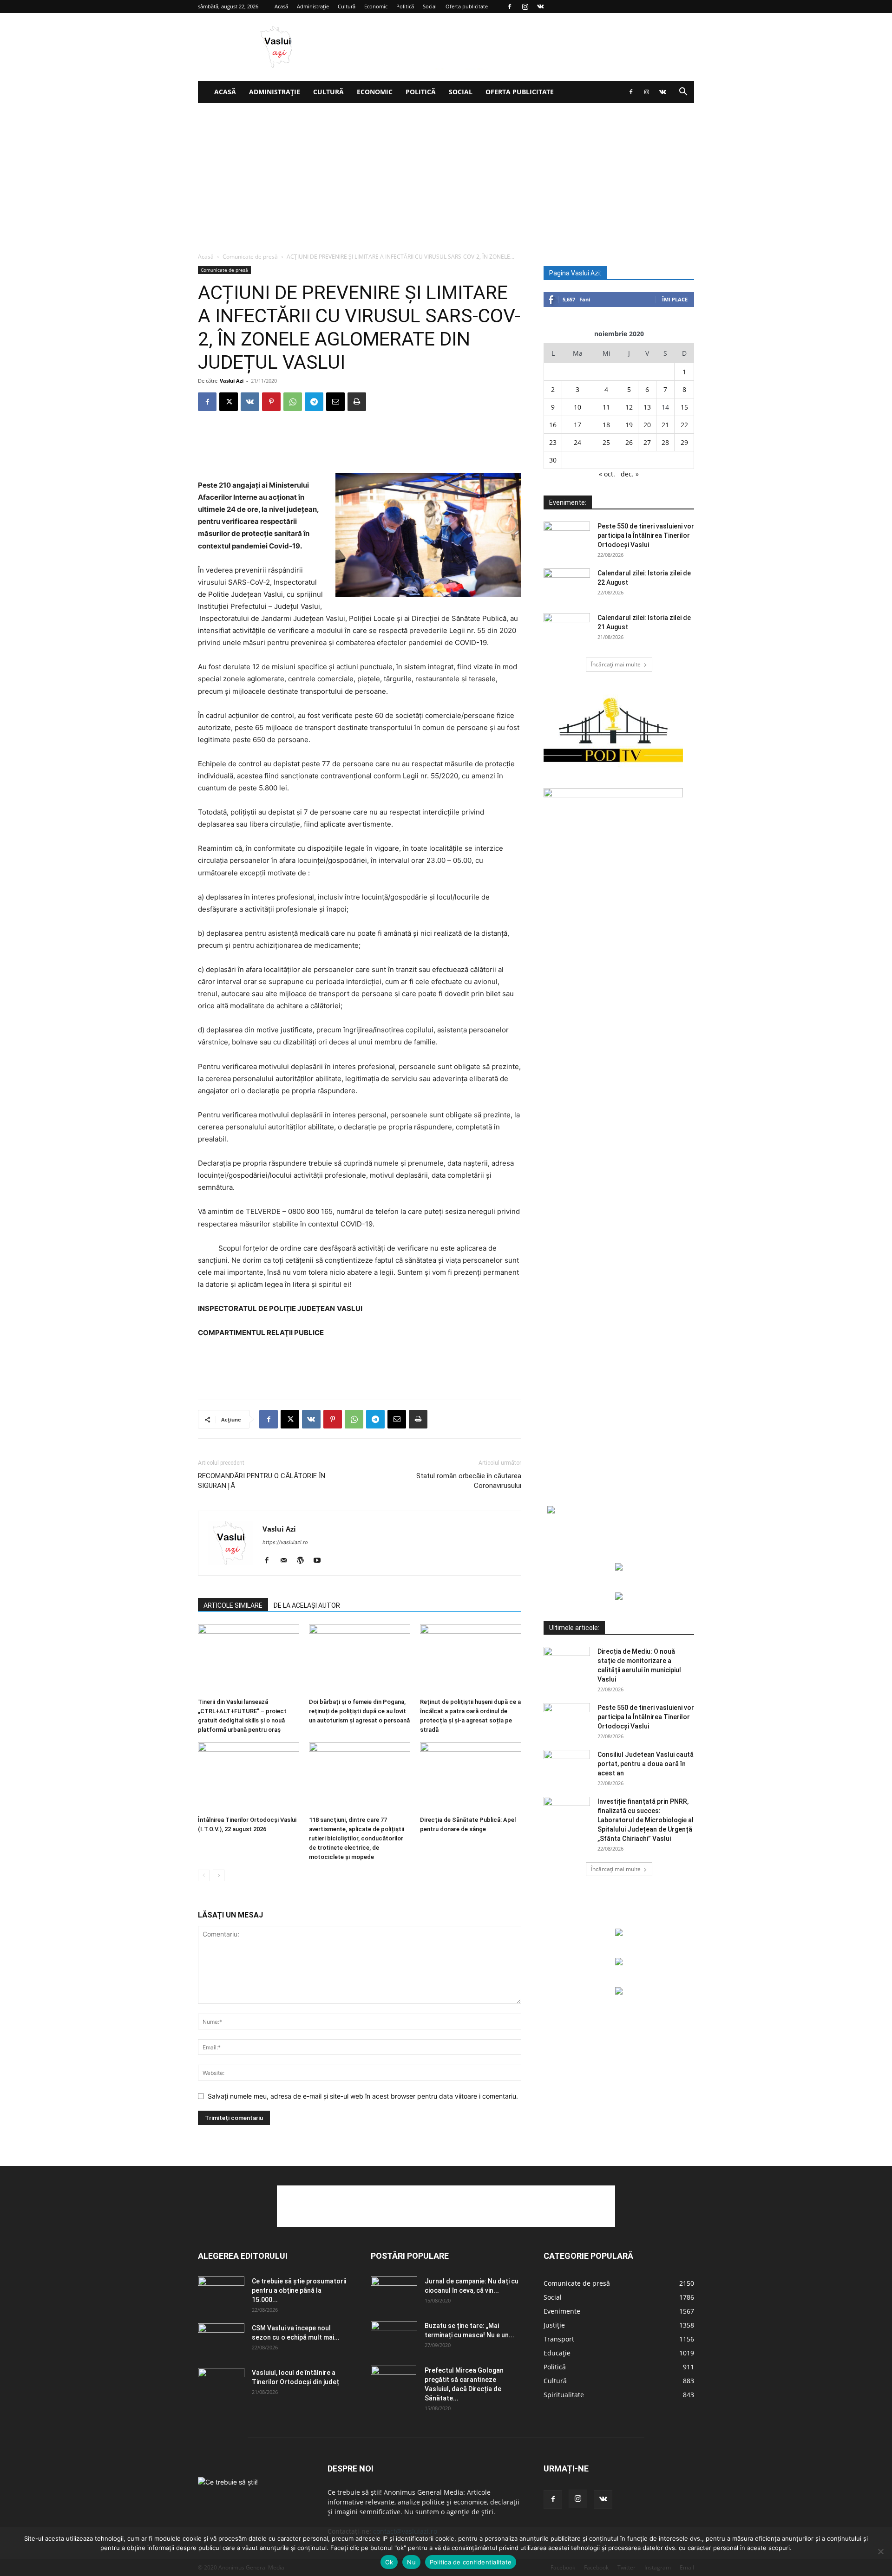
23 (553, 442)
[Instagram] (525, 7)
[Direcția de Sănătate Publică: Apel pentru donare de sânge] (471, 1777)
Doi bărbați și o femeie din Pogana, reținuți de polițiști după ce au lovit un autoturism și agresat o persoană (359, 1711)
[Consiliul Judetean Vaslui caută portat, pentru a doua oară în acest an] (567, 1766)
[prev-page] (204, 1875)
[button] (683, 93)
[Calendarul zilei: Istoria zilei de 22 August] (567, 585)
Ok (389, 2562)
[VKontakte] (540, 7)
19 (629, 425)
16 (553, 425)
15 (684, 407)
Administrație (313, 6)
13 (647, 407)
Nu (411, 2562)
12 (629, 407)
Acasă (281, 6)
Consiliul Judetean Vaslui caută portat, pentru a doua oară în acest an (646, 1764)
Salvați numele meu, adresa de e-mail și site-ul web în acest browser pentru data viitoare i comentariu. (363, 2096)
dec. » (630, 474)
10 (577, 407)
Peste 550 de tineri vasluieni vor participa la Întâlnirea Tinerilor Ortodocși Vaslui (646, 535)
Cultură (347, 6)
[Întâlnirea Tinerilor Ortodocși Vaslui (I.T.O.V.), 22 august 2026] (249, 1777)
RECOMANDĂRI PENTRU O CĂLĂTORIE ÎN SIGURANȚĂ (262, 1481)
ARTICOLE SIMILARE (233, 1605)
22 (684, 425)
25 (606, 442)
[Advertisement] (446, 173)
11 (606, 407)
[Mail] (287, 1561)
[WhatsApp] (293, 402)
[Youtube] (320, 1561)
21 (665, 425)
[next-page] (219, 1875)
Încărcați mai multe (616, 664)
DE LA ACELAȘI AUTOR (307, 1605)
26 (629, 442)
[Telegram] (314, 402)
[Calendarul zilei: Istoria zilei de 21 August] (567, 629)
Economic (376, 6)
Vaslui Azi (232, 381)
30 (553, 460)
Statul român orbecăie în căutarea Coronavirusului (469, 1481)
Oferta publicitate (467, 6)
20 (647, 425)
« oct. (607, 474)
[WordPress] (304, 1561)
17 (577, 425)
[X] (229, 402)
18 (606, 425)
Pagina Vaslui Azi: (575, 273)
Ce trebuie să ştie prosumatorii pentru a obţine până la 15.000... (299, 2290)
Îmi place (675, 299)
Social (430, 6)
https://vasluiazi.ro (285, 1542)
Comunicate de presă (250, 257)
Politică (405, 6)
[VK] (250, 402)
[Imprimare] (357, 402)
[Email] (335, 402)
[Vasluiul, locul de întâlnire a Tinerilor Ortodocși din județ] (221, 2384)
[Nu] (880, 2551)
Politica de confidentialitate (471, 2562)
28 (665, 442)
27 (647, 442)
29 (684, 442)
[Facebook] (510, 7)
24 (577, 442)
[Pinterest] (271, 402)
